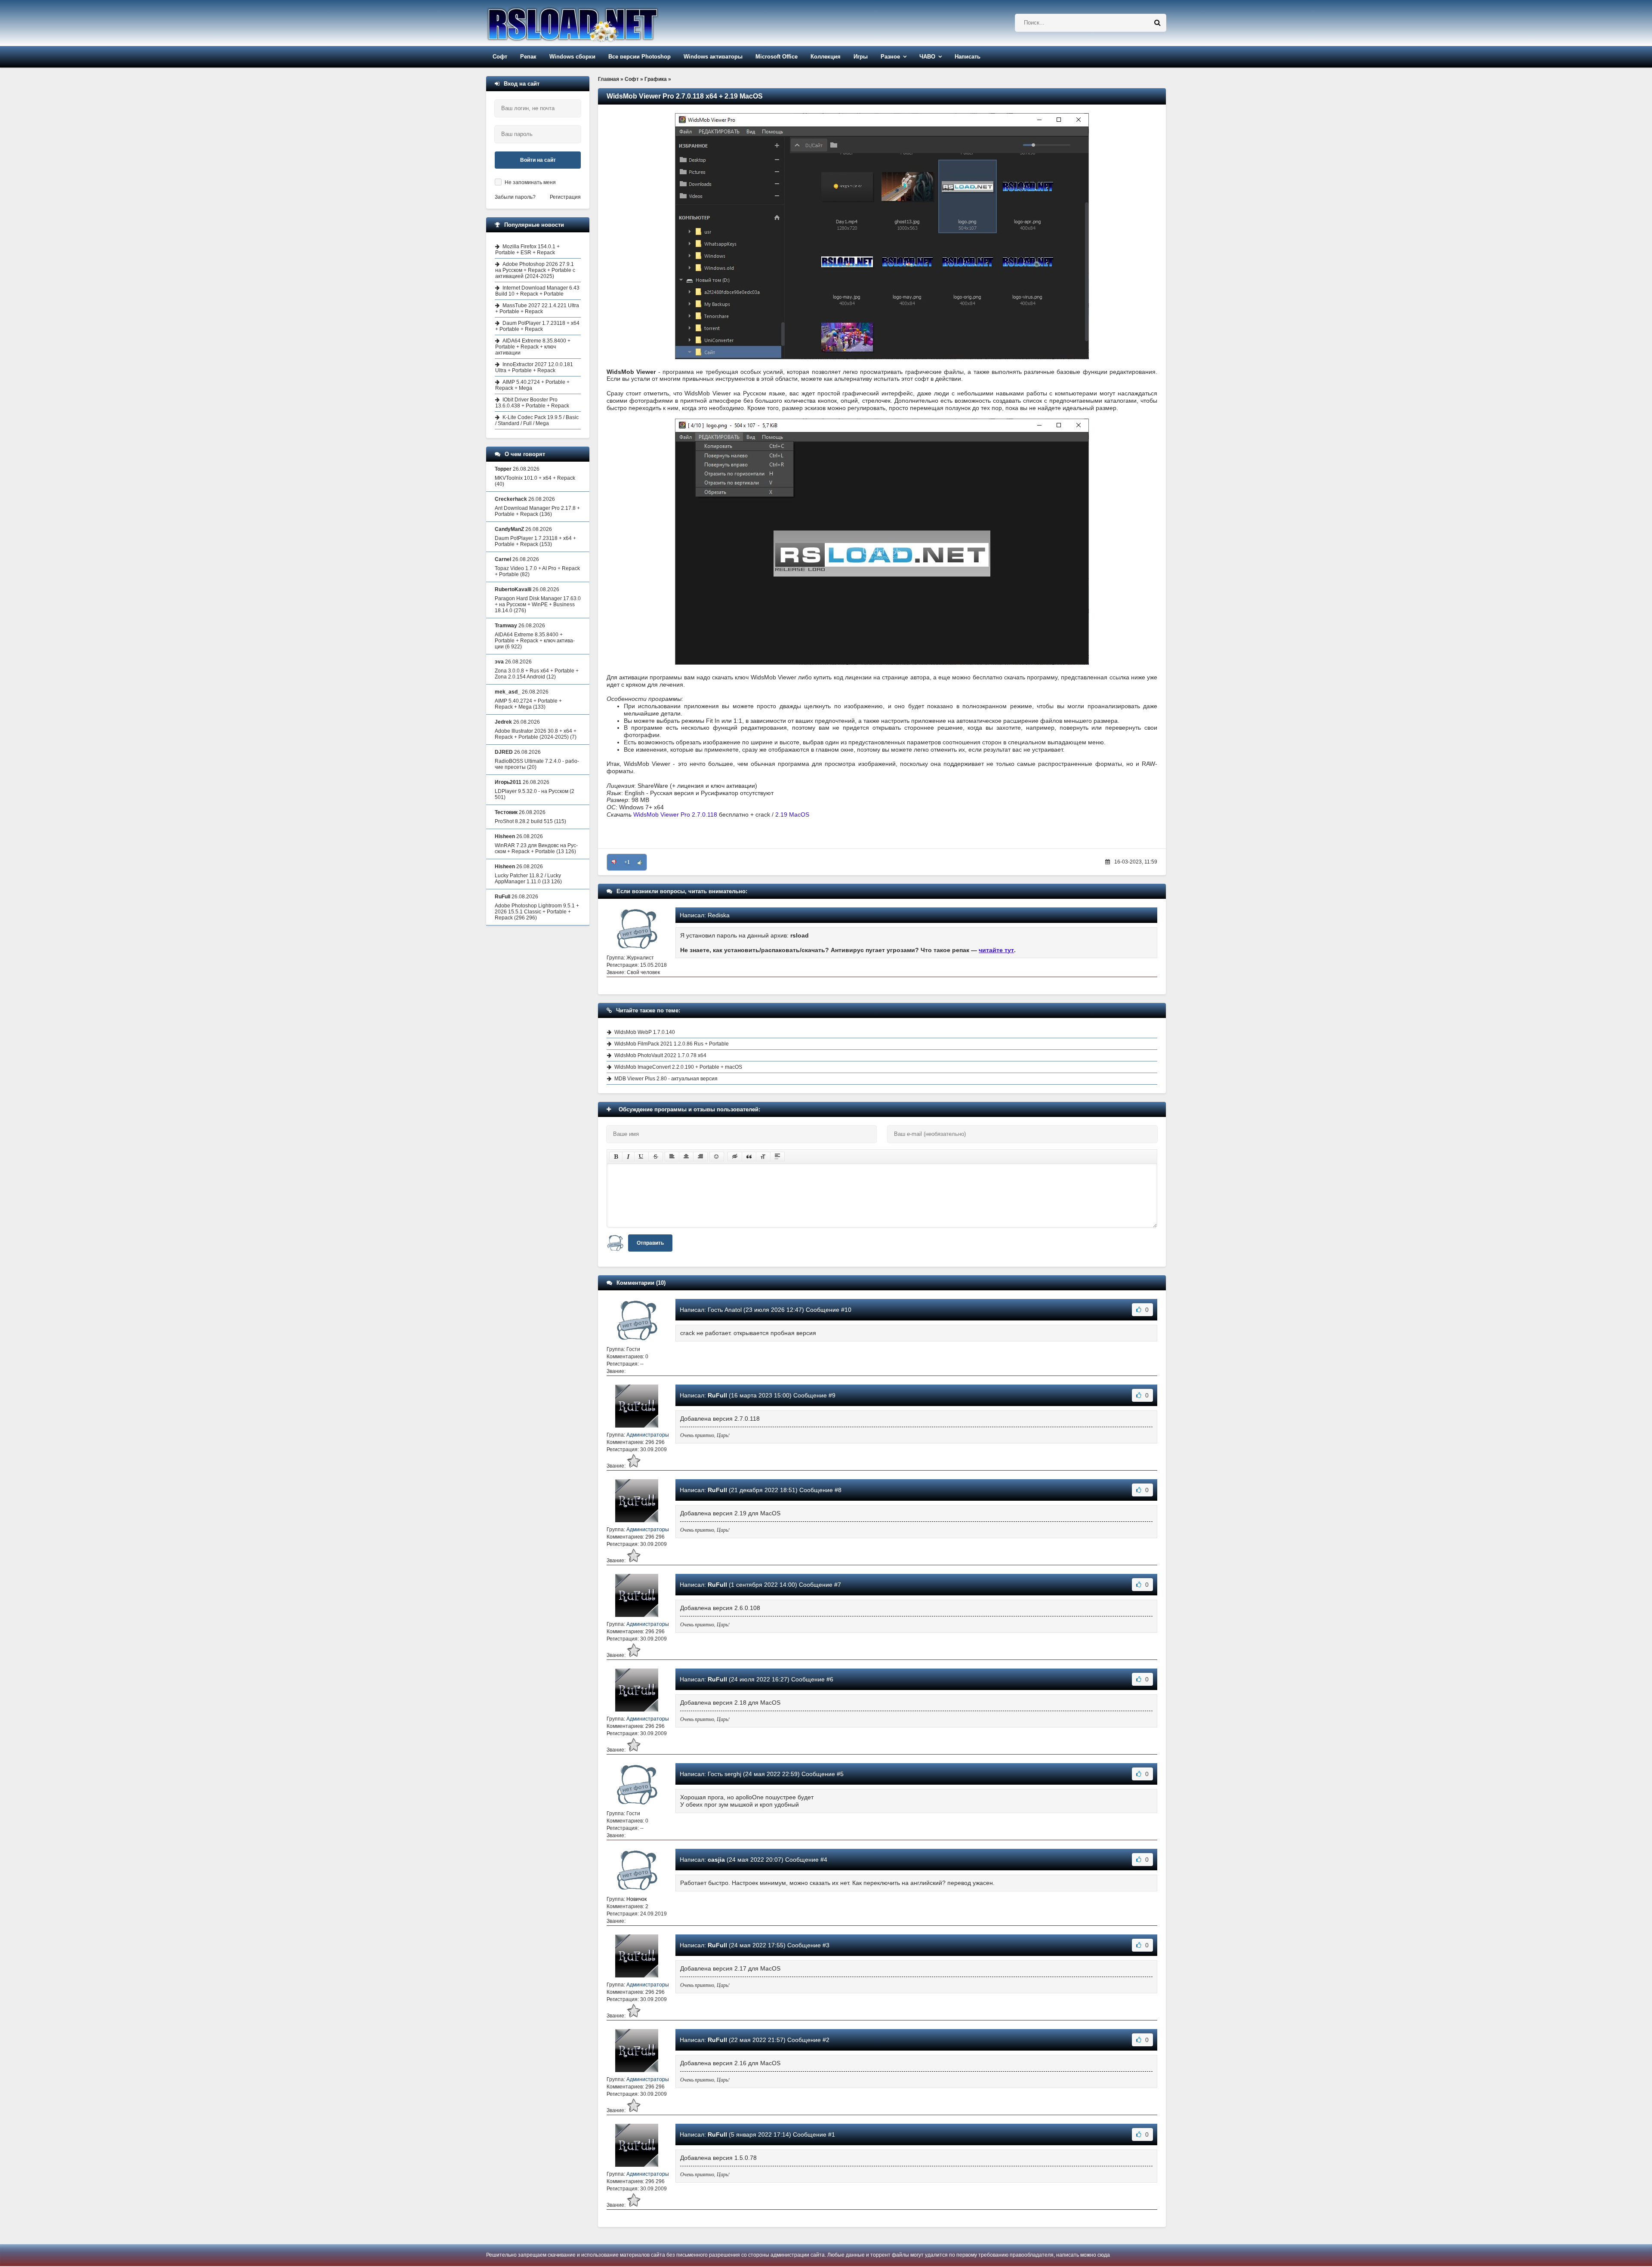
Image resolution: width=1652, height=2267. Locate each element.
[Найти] (1157, 23)
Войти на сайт (538, 160)
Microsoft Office (777, 57)
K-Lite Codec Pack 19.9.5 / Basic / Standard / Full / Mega (537, 420)
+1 (627, 862)
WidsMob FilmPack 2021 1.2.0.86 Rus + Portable (672, 1044)
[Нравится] (640, 862)
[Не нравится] (614, 862)
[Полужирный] (616, 1157)
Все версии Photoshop (640, 57)
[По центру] (686, 1157)
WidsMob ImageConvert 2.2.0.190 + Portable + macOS (678, 1067)
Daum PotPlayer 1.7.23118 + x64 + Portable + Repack (537, 326)
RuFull (717, 1395)
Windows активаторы (713, 57)
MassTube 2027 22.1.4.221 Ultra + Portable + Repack (537, 308)
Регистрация (565, 197)
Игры (861, 57)
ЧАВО (927, 57)
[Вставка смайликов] (717, 1157)
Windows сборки (572, 57)
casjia (716, 1860)
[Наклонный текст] (628, 1157)
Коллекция (826, 57)
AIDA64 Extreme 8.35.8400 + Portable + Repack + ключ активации (533, 347)
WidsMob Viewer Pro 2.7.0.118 (675, 814)
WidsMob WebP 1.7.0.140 (645, 1032)
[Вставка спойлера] (777, 1157)
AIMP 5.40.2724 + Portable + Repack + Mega (532, 385)
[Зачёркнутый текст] (656, 1157)
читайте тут (996, 950)
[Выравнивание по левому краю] (672, 1157)
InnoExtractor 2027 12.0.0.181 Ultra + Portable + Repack (534, 367)
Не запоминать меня (530, 182)
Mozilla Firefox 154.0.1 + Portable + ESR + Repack (527, 250)
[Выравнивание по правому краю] (700, 1157)
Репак (528, 57)
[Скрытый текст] (735, 1157)
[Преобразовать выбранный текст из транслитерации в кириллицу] (763, 1157)
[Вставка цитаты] (749, 1157)
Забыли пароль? (515, 197)
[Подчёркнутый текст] (641, 1157)
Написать (968, 57)
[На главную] (595, 23)
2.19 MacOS (792, 814)
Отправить (650, 1243)
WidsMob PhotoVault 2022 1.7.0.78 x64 (660, 1055)
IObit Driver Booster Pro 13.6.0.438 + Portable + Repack (532, 403)
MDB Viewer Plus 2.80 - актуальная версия (666, 1079)
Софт (500, 57)
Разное (890, 57)
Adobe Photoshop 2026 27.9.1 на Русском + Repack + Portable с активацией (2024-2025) (535, 270)
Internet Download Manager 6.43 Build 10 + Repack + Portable (537, 291)
